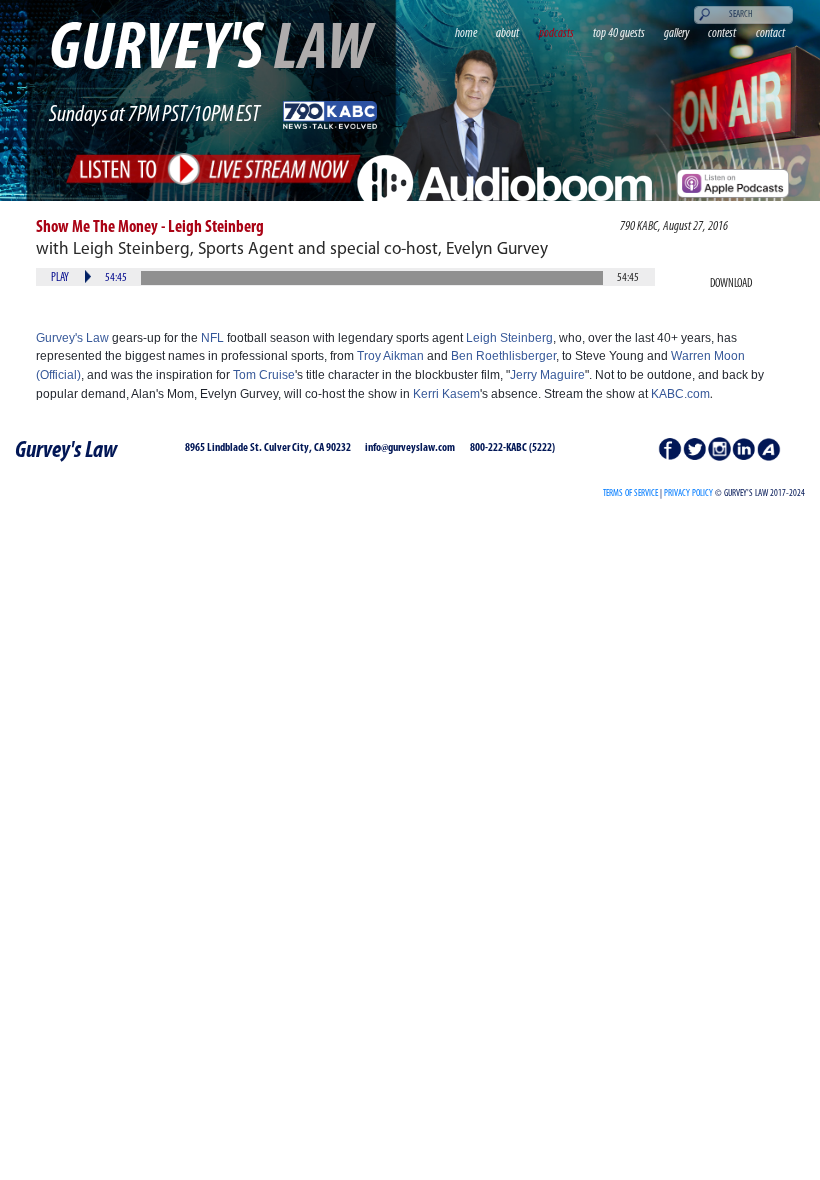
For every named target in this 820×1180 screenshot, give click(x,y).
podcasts (556, 33)
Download (731, 284)
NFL (212, 338)
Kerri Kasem (446, 394)
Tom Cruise (264, 375)
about (507, 33)
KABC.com (680, 394)
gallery (676, 33)
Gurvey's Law (72, 338)
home (466, 33)
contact (770, 33)
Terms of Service (630, 493)
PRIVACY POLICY (688, 493)
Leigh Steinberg (509, 338)
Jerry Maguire (547, 375)
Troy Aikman (390, 356)
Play (60, 278)
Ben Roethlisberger (503, 356)
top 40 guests (619, 33)
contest (722, 33)
